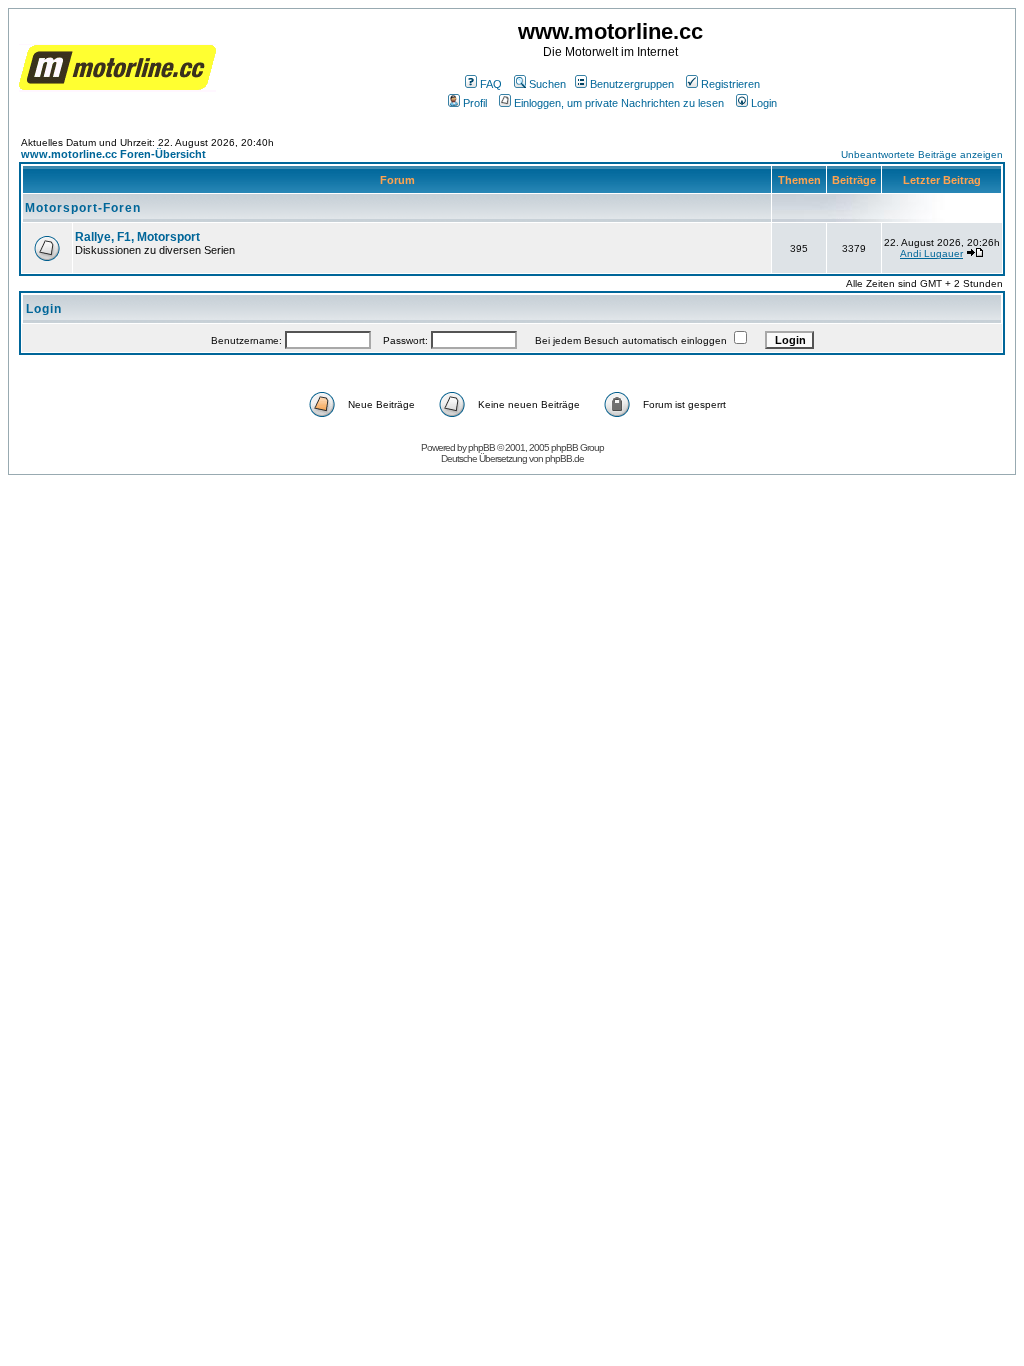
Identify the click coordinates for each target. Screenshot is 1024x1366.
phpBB (481, 447)
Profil (475, 103)
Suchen (547, 84)
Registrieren (730, 84)
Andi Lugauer (931, 253)
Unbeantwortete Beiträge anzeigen (922, 154)
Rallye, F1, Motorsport (137, 237)
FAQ (491, 84)
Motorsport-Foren (83, 208)
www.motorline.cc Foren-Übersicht (113, 154)
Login (764, 103)
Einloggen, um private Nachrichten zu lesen (619, 103)
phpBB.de (564, 458)
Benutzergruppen (632, 84)
